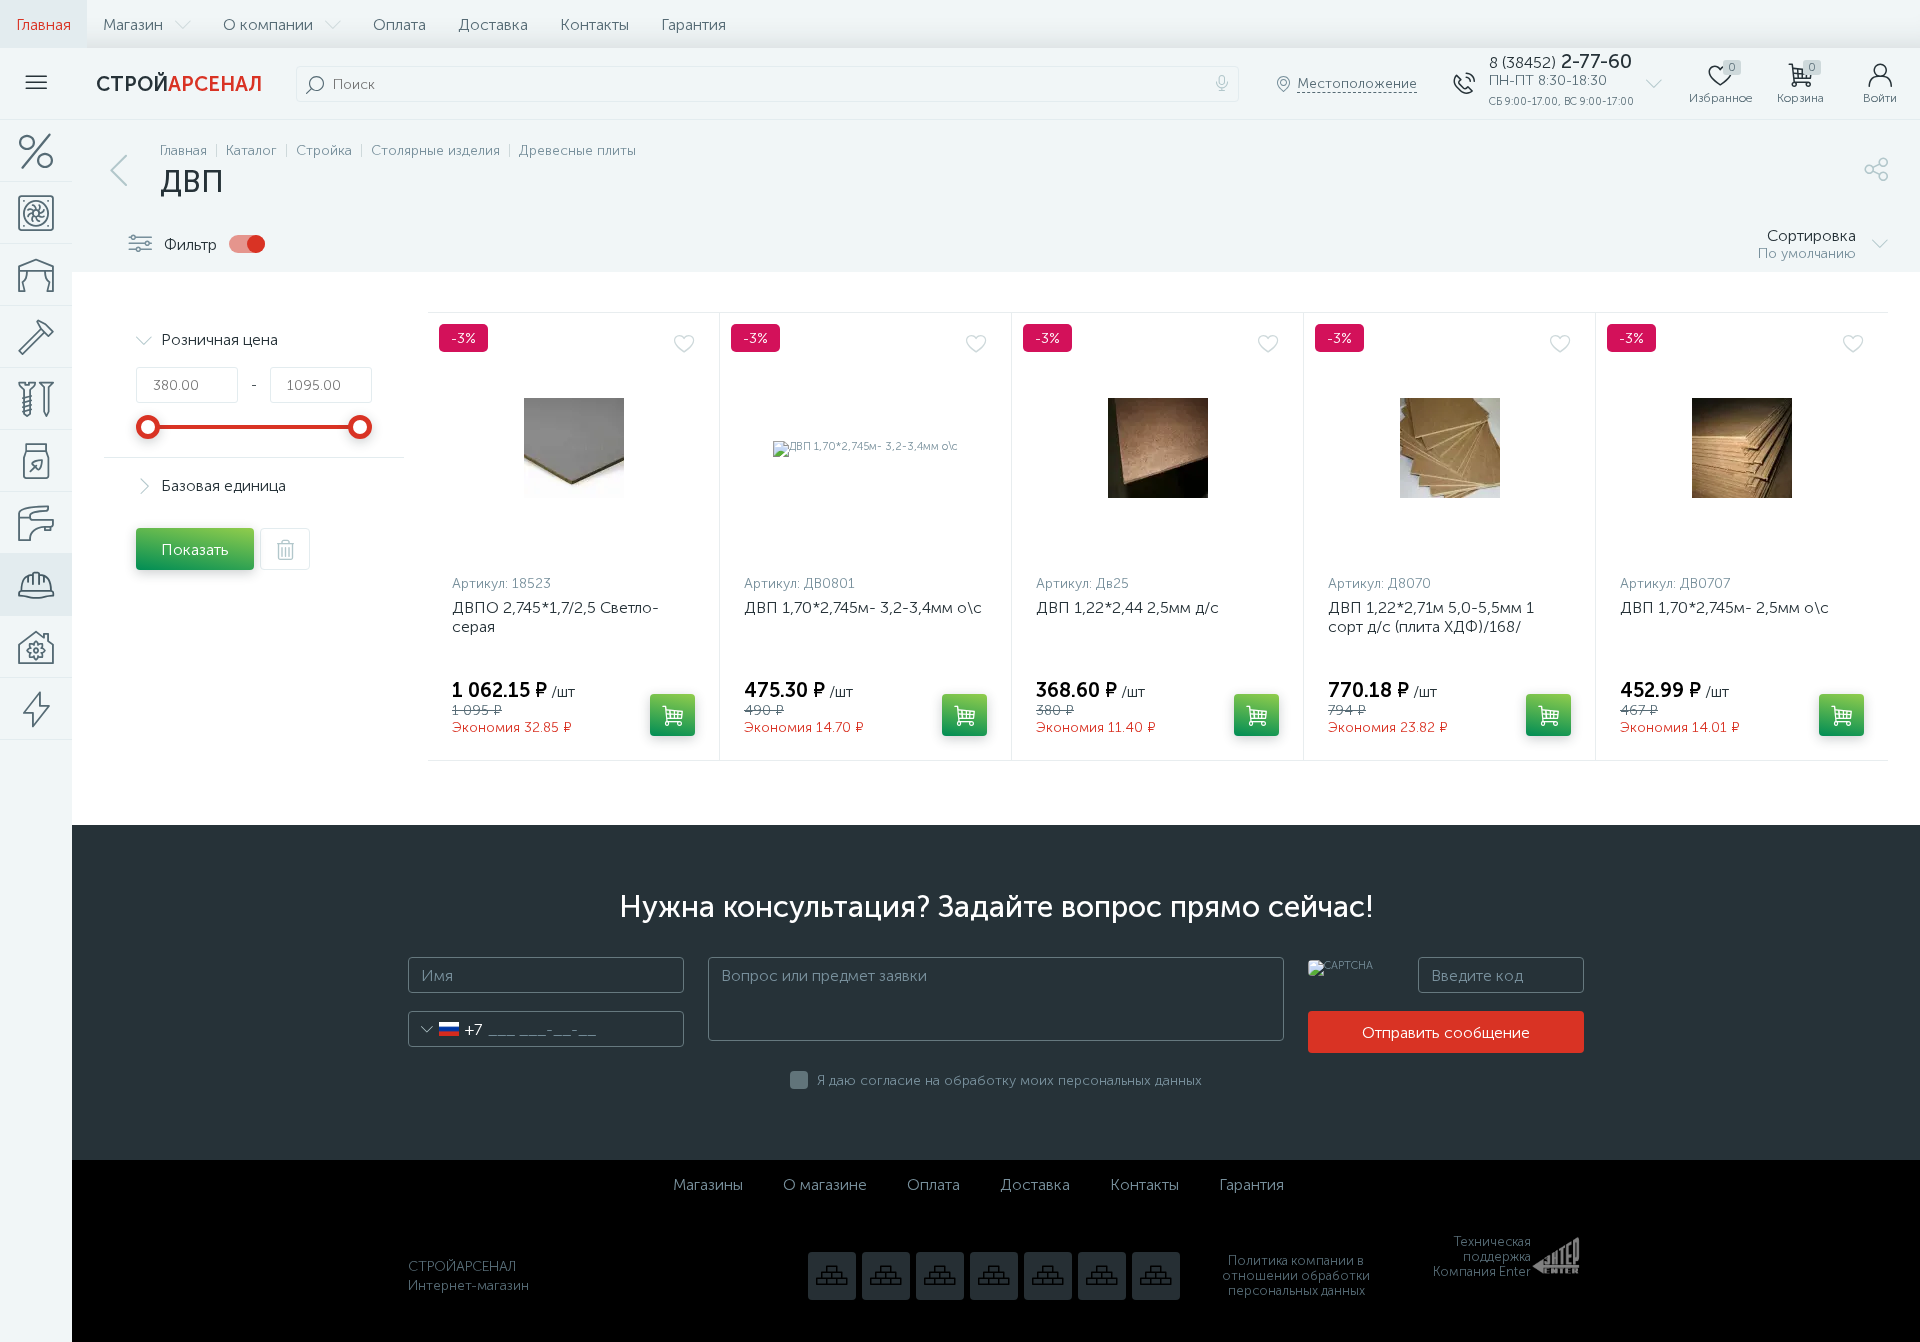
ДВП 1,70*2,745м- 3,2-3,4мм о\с (863, 607)
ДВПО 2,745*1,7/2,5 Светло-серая (555, 617)
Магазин (133, 24)
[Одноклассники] (1156, 1276)
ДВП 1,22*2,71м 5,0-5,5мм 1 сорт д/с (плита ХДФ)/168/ (1431, 617)
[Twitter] (1048, 1276)
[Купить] (672, 715)
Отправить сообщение (1446, 1032)
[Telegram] (994, 1276)
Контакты (594, 24)
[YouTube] (886, 1276)
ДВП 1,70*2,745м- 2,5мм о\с (1724, 607)
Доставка (493, 24)
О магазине (825, 1184)
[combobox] (445, 1029)
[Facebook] (1102, 1276)
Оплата (399, 24)
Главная (43, 24)
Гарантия (693, 24)
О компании (268, 24)
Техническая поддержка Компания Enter (1482, 1256)
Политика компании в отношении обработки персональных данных (1296, 1275)
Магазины (708, 1184)
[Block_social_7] (832, 1276)
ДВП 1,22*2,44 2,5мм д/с (1127, 607)
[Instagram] (940, 1276)
